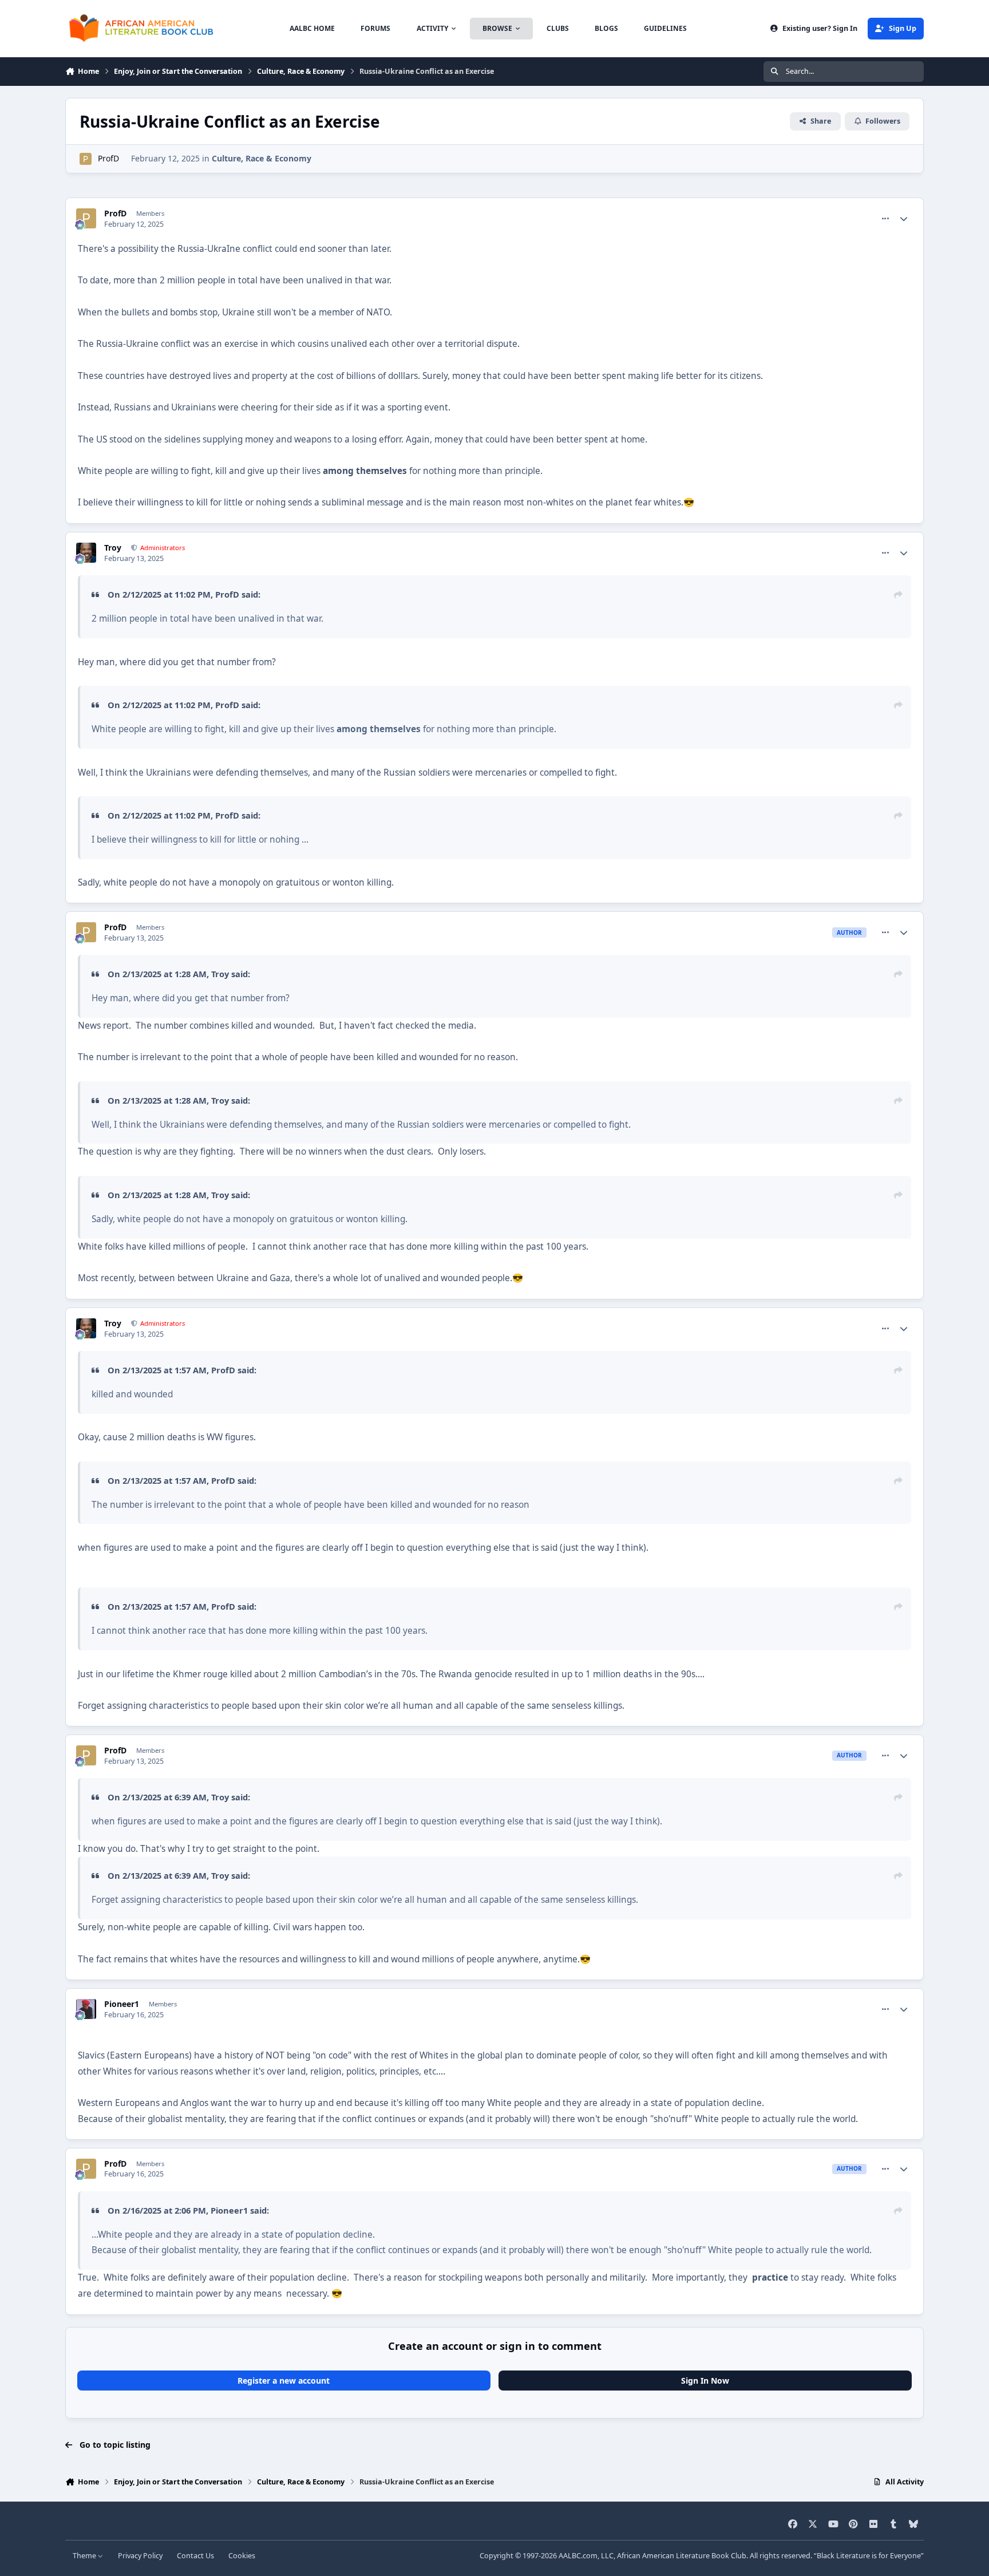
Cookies (242, 2556)
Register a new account (284, 2381)
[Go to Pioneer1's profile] (86, 2009)
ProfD (108, 158)
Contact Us (195, 2556)
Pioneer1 (122, 2004)
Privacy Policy (140, 2556)
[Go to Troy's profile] (86, 553)
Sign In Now (705, 2381)
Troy (113, 548)
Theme (85, 2556)
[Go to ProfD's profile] (86, 159)
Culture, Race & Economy (262, 158)
